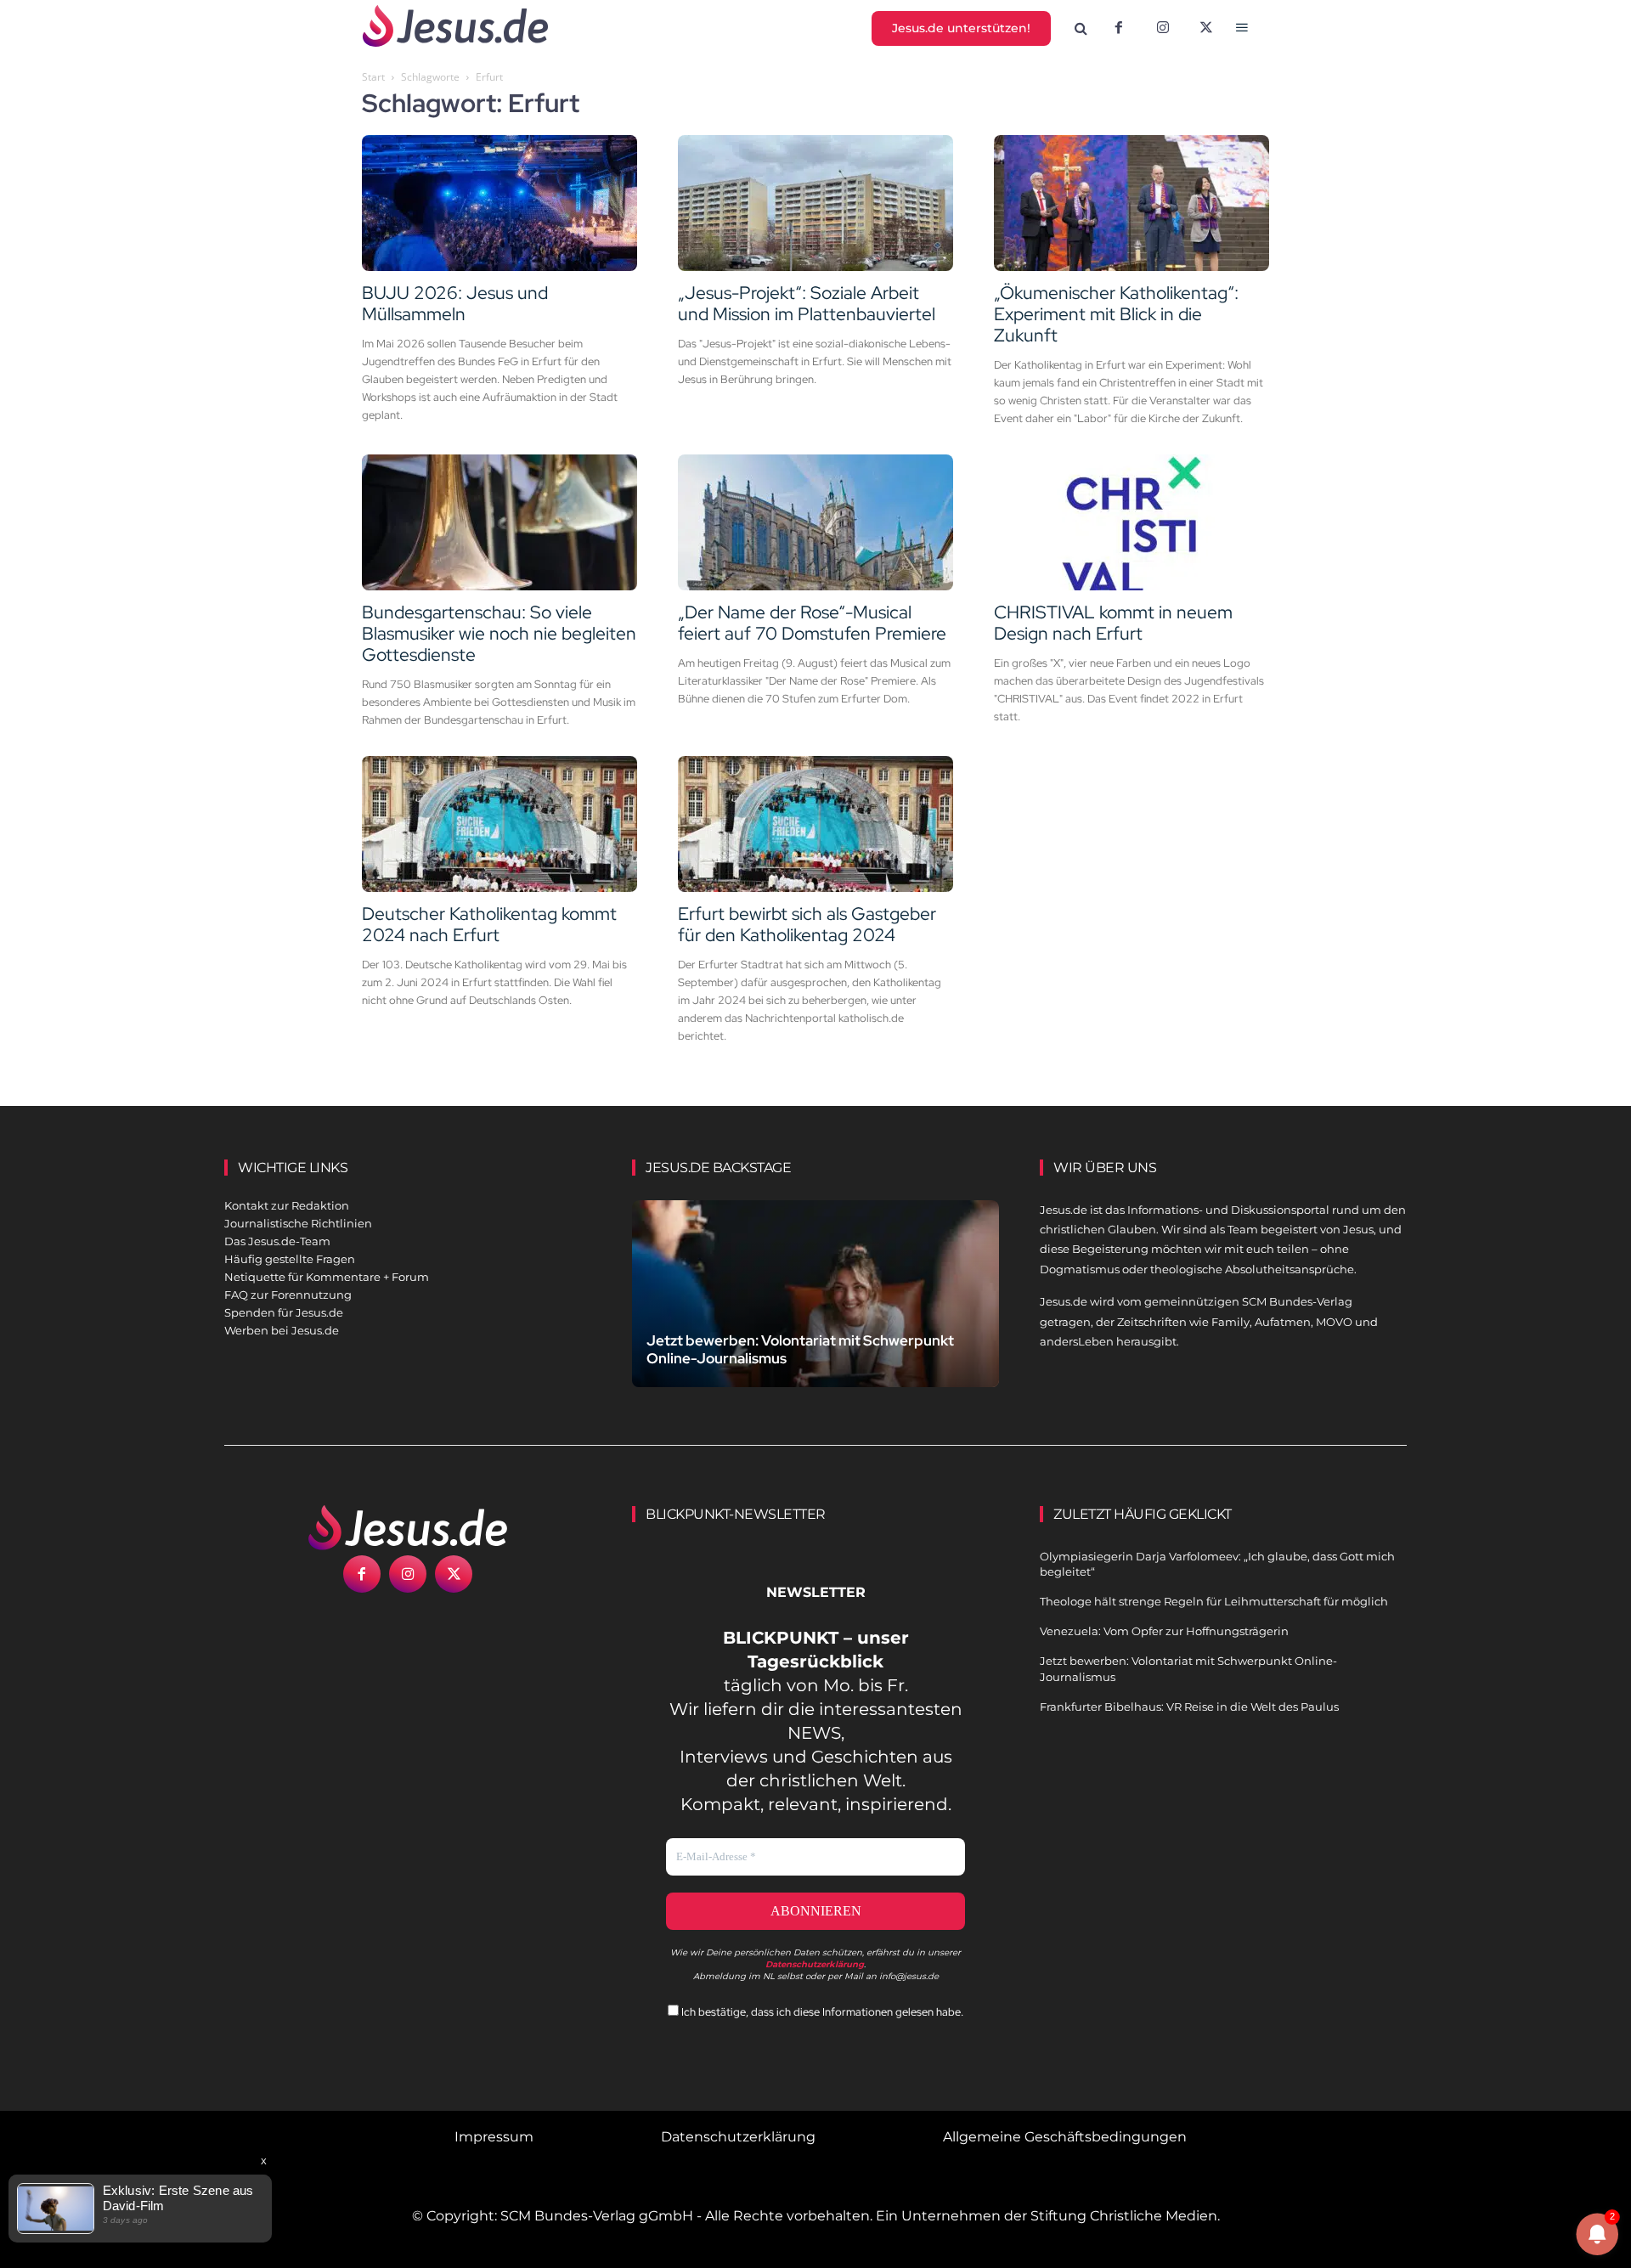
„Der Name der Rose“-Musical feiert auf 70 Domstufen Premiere (812, 623)
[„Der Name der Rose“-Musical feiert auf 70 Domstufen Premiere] (815, 522)
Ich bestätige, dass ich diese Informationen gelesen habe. (821, 2012)
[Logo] (408, 1527)
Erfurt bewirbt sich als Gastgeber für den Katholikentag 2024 (807, 924)
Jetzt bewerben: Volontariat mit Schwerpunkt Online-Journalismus (800, 1349)
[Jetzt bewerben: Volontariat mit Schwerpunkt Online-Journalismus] (815, 1314)
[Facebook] (1119, 29)
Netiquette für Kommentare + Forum (327, 1277)
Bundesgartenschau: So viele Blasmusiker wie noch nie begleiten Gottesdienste (499, 633)
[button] (1081, 29)
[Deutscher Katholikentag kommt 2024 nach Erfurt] (499, 824)
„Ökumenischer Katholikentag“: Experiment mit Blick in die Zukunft (1116, 314)
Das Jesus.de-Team (277, 1241)
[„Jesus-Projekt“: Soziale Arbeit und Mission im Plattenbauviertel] (815, 203)
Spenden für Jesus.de (284, 1312)
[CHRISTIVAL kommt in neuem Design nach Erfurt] (1132, 522)
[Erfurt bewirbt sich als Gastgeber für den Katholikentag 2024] (815, 824)
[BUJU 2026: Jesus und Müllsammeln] (499, 203)
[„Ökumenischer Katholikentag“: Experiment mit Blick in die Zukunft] (1132, 203)
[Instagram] (1163, 29)
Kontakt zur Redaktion (287, 1205)
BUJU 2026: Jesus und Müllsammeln (455, 303)
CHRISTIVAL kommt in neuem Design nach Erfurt (1113, 623)
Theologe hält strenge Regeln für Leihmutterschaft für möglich (1214, 1601)
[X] (1207, 29)
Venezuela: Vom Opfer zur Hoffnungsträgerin (1164, 1631)
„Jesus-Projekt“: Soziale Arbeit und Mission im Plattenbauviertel (807, 303)
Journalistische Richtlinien (298, 1223)
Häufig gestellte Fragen (290, 1259)
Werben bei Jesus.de (282, 1330)
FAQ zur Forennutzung (288, 1295)
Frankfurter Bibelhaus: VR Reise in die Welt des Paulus (1189, 1707)
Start (373, 77)
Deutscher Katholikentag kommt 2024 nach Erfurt (489, 924)
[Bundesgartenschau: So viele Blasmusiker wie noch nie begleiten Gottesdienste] (499, 522)
